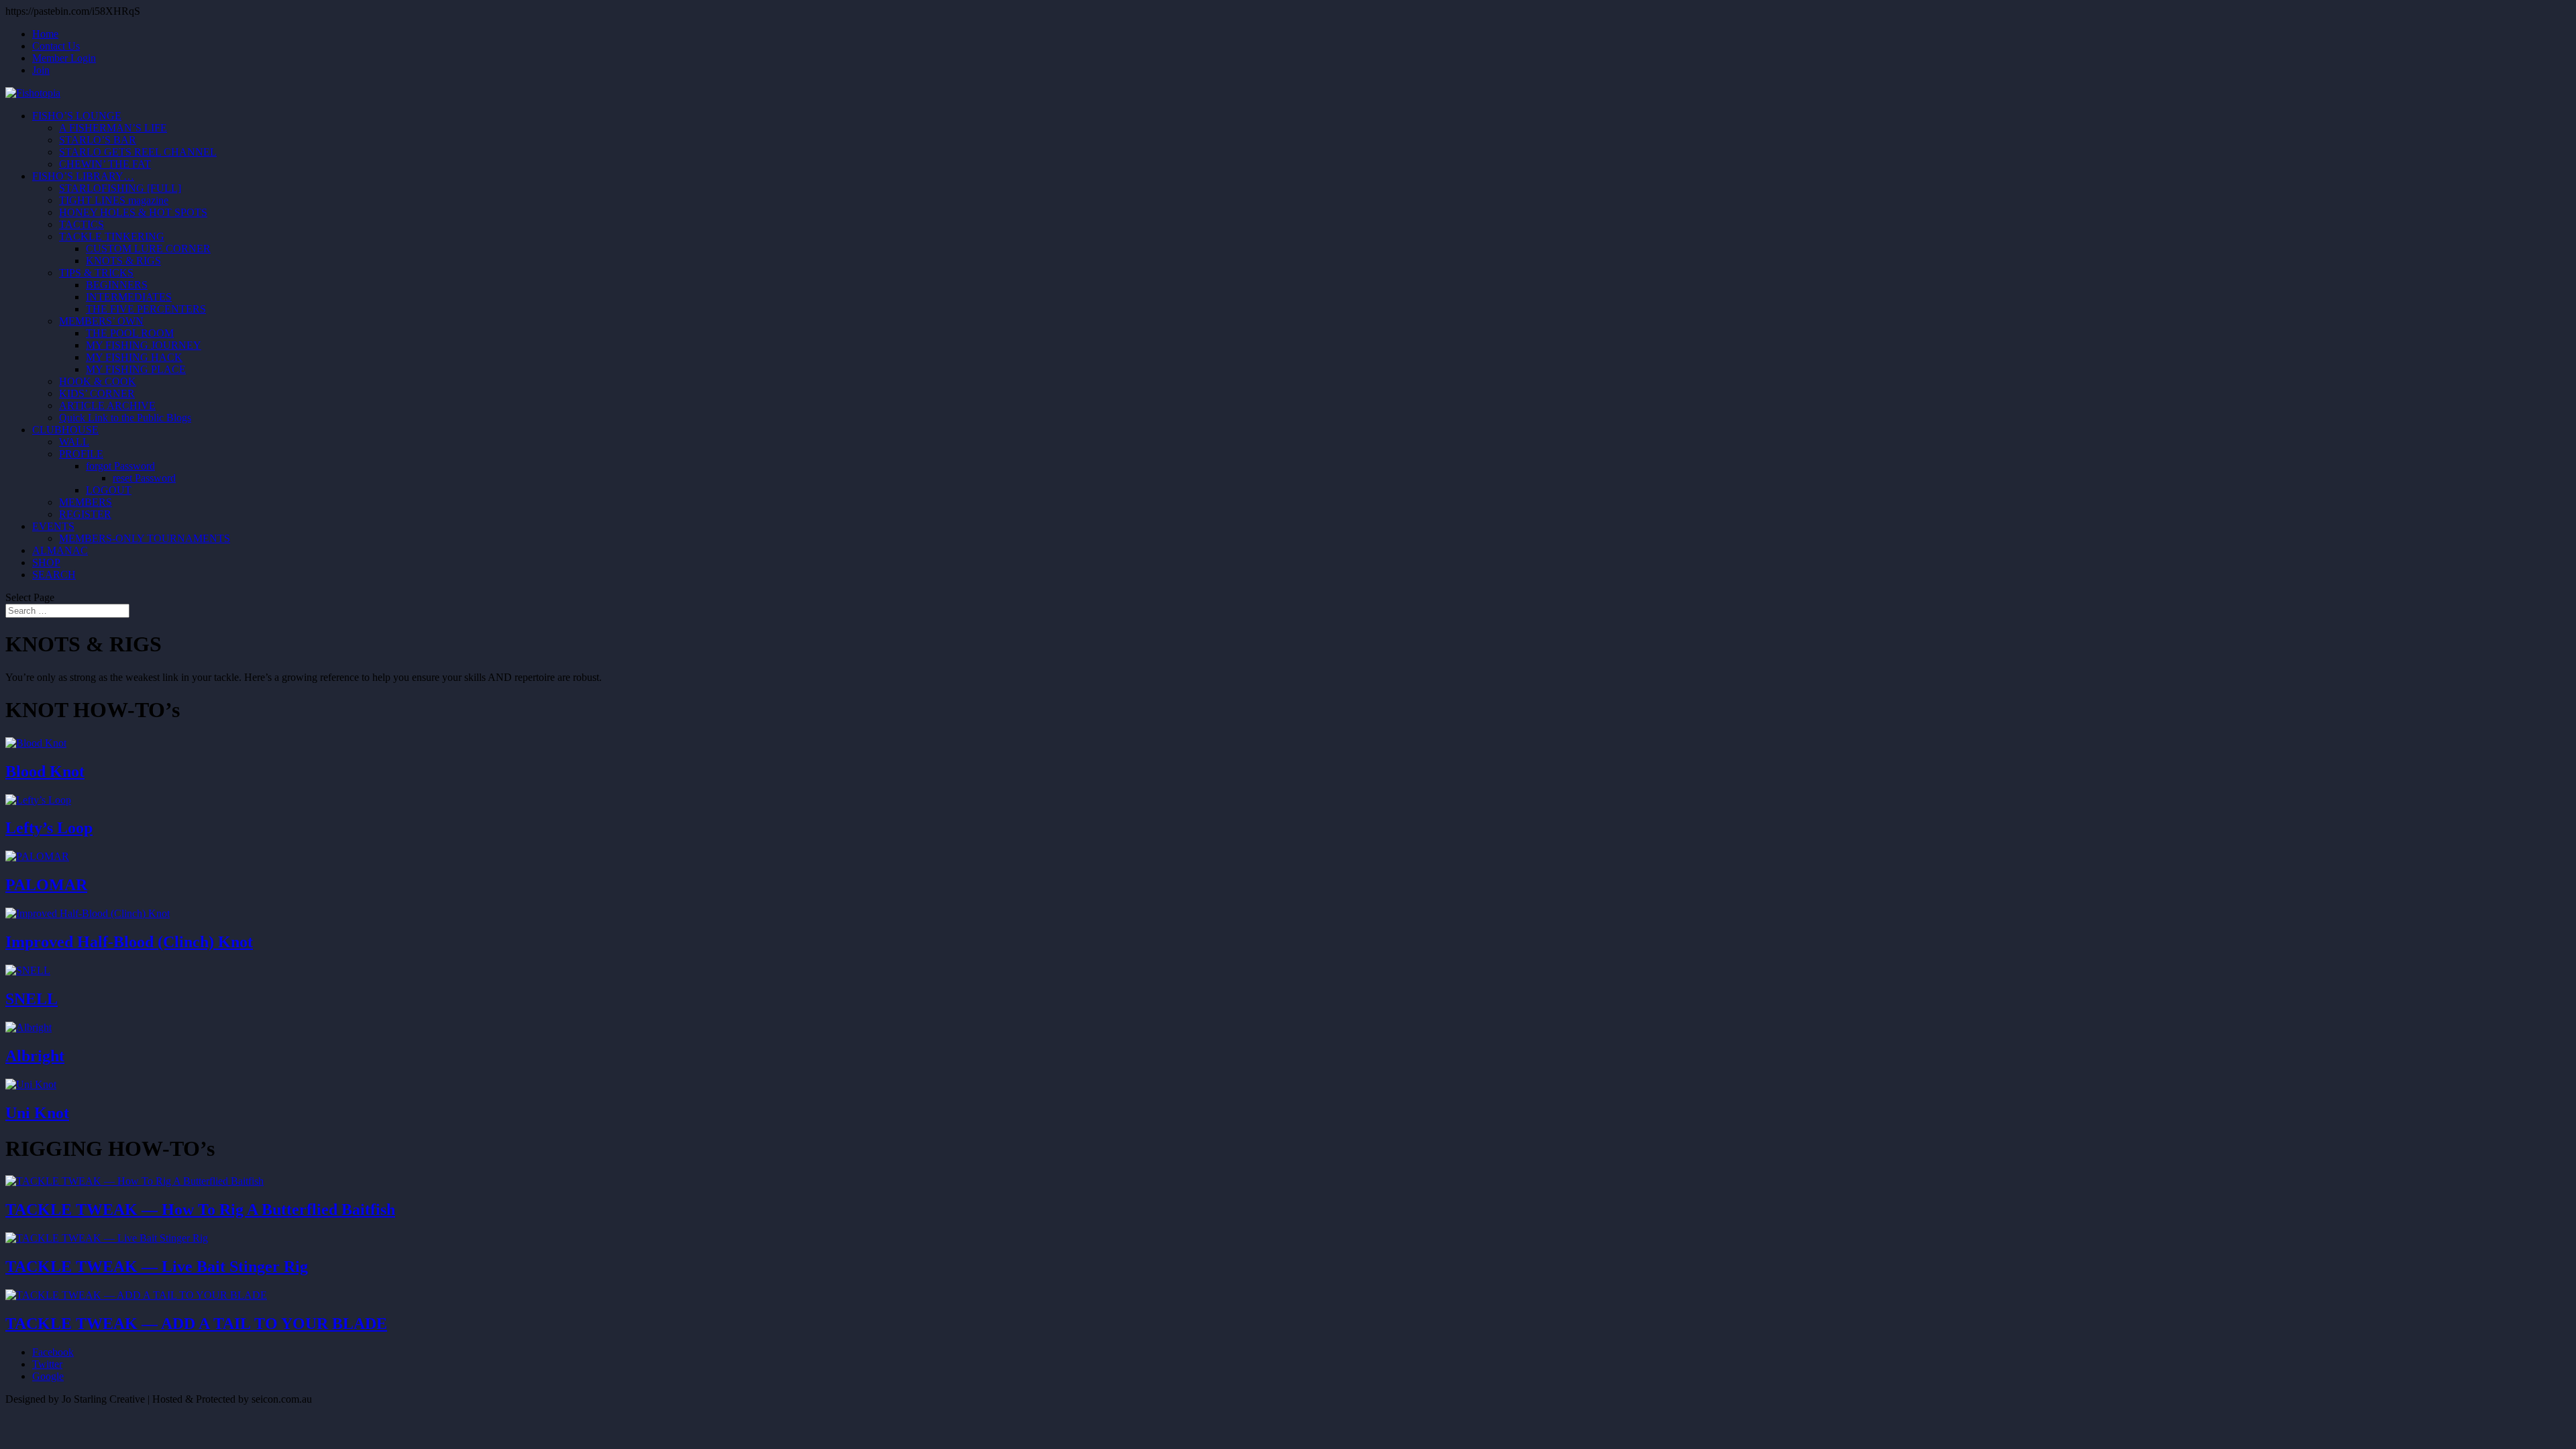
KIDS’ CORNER (97, 393)
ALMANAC (60, 550)
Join (41, 70)
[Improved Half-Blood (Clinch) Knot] (88, 913)
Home (45, 34)
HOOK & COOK (98, 381)
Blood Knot (45, 771)
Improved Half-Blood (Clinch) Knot (129, 942)
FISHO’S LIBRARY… (83, 176)
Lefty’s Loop (49, 828)
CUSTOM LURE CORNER (148, 249)
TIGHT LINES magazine (114, 200)
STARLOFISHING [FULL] (120, 188)
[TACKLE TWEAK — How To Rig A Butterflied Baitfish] (135, 1181)
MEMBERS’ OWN (101, 321)
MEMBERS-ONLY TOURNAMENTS (145, 538)
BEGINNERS (117, 285)
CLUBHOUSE (65, 430)
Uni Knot (37, 1113)
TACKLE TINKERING (112, 236)
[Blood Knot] (36, 743)
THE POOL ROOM (130, 333)
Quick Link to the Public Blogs (125, 418)
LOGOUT (109, 490)
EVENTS (53, 526)
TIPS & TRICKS (96, 273)
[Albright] (29, 1027)
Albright (35, 1056)
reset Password (144, 478)
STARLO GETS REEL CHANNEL (138, 152)
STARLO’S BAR (98, 140)
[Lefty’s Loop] (38, 800)
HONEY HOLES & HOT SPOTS (133, 212)
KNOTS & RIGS (123, 261)
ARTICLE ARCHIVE (107, 406)
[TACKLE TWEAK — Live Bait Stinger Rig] (107, 1238)
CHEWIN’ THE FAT (105, 164)
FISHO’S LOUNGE (77, 116)
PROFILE (81, 454)
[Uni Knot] (31, 1084)
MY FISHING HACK (134, 357)
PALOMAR (46, 885)
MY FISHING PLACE (136, 369)
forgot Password (120, 466)
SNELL (32, 999)
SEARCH (54, 575)
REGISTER (85, 514)
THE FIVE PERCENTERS (146, 309)
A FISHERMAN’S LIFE (113, 128)
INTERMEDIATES (129, 297)
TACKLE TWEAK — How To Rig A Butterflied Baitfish (200, 1210)
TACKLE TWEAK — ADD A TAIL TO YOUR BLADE (196, 1324)
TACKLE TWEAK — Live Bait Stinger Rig (157, 1267)
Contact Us (56, 46)
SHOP (46, 562)
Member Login (64, 58)
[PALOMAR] (37, 856)
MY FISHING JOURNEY (144, 345)
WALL (74, 442)
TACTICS (82, 224)
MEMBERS (86, 502)
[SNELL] (28, 970)
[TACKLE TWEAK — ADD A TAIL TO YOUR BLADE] (136, 1295)
